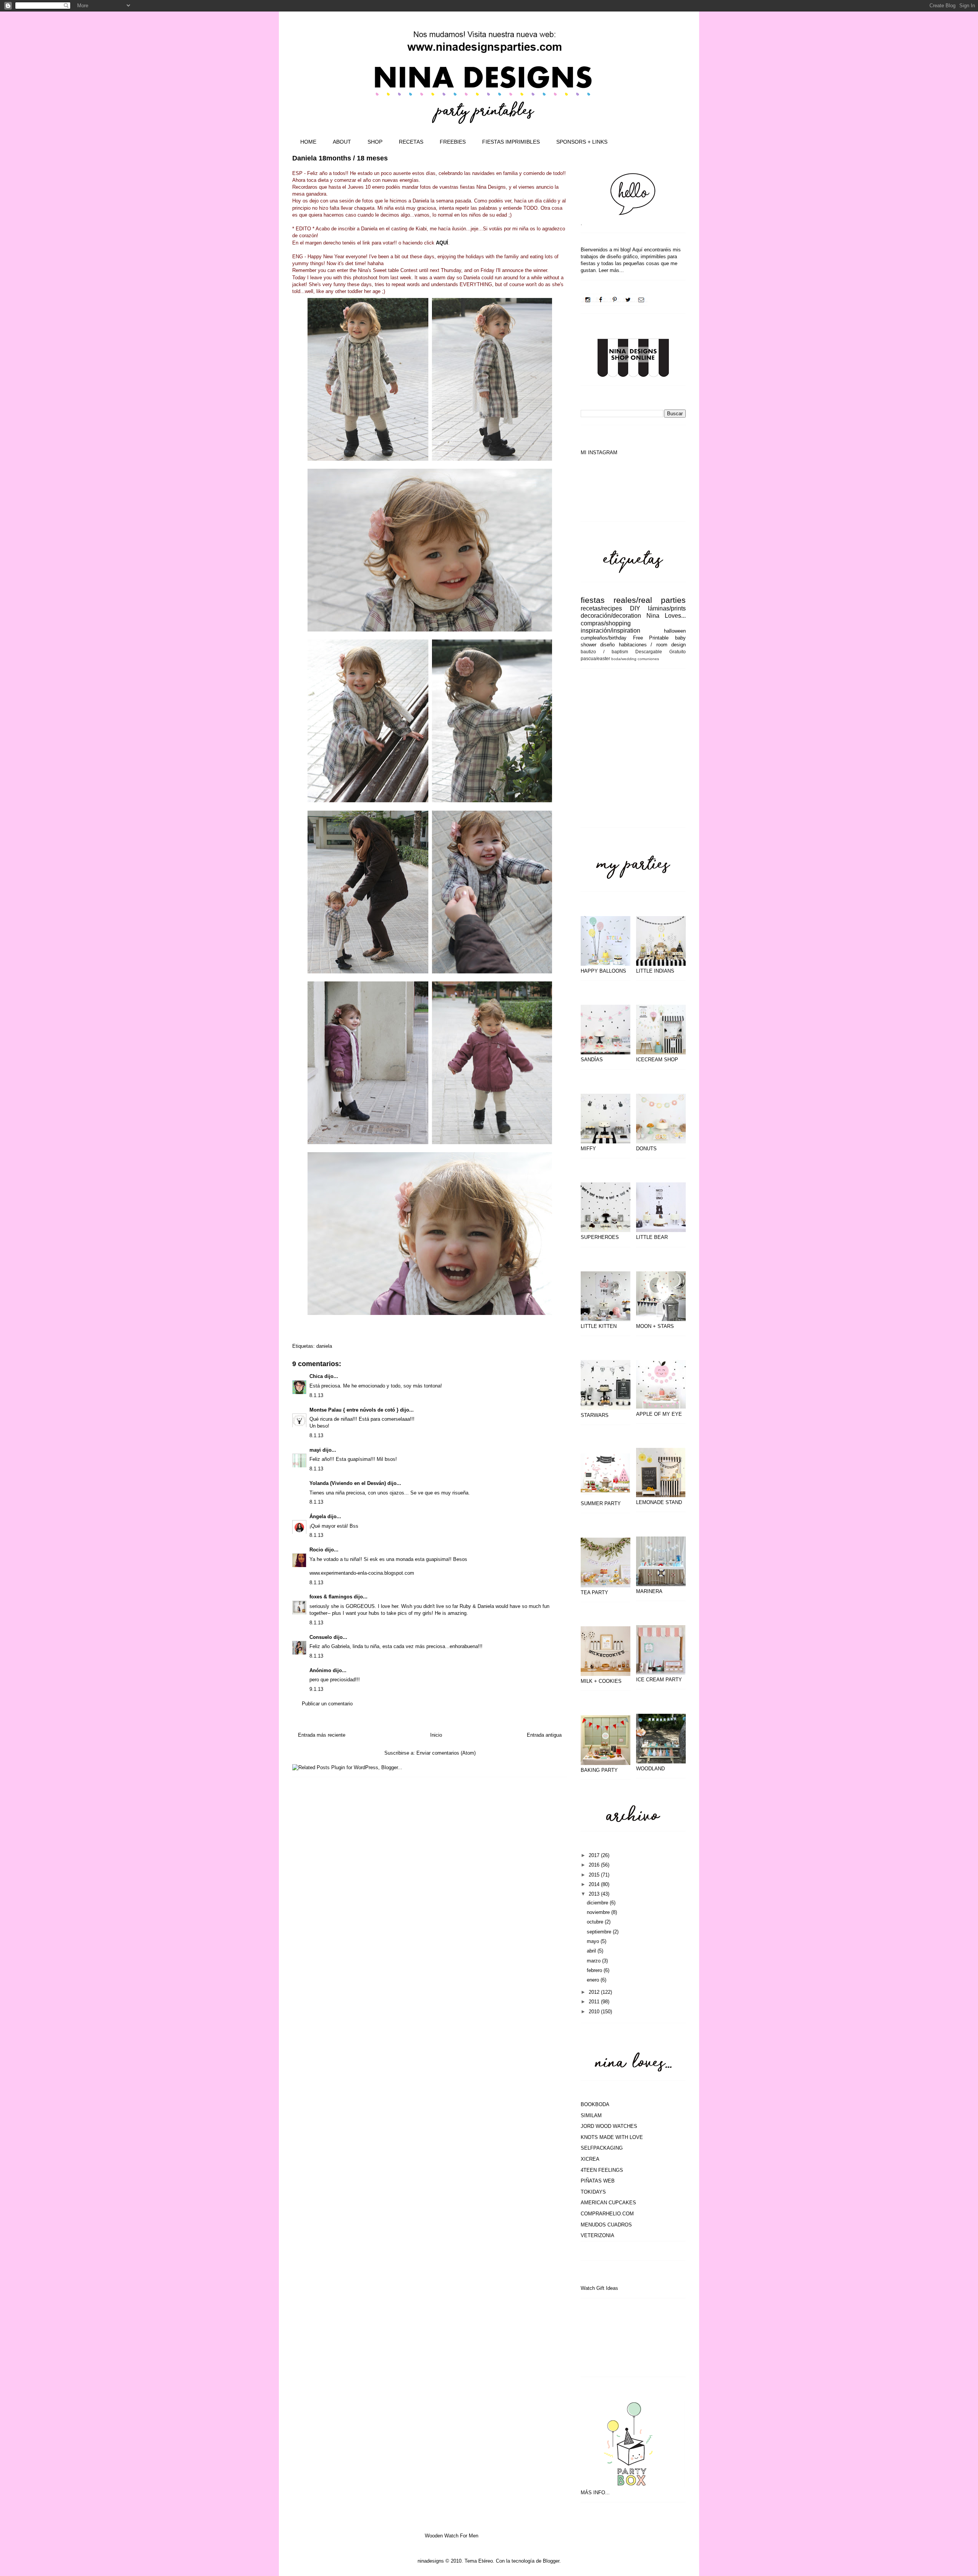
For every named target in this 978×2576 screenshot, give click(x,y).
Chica (316, 1376)
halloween (675, 631)
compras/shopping (606, 623)
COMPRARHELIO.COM (607, 2214)
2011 (595, 2002)
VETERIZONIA (597, 2235)
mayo (594, 1941)
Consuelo (321, 1637)
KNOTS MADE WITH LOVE (612, 2137)
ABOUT (342, 142)
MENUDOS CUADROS (606, 2225)
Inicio (436, 1735)
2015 (595, 1875)
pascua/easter (595, 658)
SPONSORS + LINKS (582, 142)
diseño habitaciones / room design (643, 645)
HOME (308, 142)
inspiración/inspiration (610, 631)
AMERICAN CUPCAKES (608, 2203)
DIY (635, 608)
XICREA (590, 2159)
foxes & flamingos (331, 1597)
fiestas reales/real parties (633, 600)
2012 (595, 1992)
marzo (594, 1961)
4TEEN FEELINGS (602, 2170)
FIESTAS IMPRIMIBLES (511, 142)
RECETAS (411, 142)
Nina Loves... (666, 616)
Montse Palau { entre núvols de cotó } (354, 1410)
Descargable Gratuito (661, 652)
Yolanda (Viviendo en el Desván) (348, 1483)
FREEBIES (453, 142)
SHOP (375, 142)
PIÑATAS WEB (598, 2181)
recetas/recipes (601, 608)
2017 (595, 1855)
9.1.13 (316, 1689)
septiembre (600, 1932)
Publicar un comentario (327, 1704)
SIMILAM (591, 2115)
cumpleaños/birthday (604, 638)
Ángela (318, 1516)
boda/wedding (624, 659)
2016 (595, 1865)
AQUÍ (442, 243)
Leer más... (611, 270)
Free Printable (651, 638)
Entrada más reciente (322, 1735)
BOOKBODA (595, 2104)
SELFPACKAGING (602, 2148)
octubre (596, 1922)
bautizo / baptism (604, 652)
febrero (595, 1970)
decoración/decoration (611, 616)
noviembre (599, 1912)
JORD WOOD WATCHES (609, 2126)
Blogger (551, 2561)
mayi (315, 1450)
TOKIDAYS (593, 2192)
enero (594, 1980)
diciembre (598, 1903)
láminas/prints (667, 608)
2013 (595, 1894)
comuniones (648, 659)
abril (592, 1951)
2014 (595, 1884)
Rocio (316, 1550)
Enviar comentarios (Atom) (446, 1753)
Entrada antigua (544, 1735)
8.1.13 (316, 1395)
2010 (595, 2012)
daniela (324, 1346)
